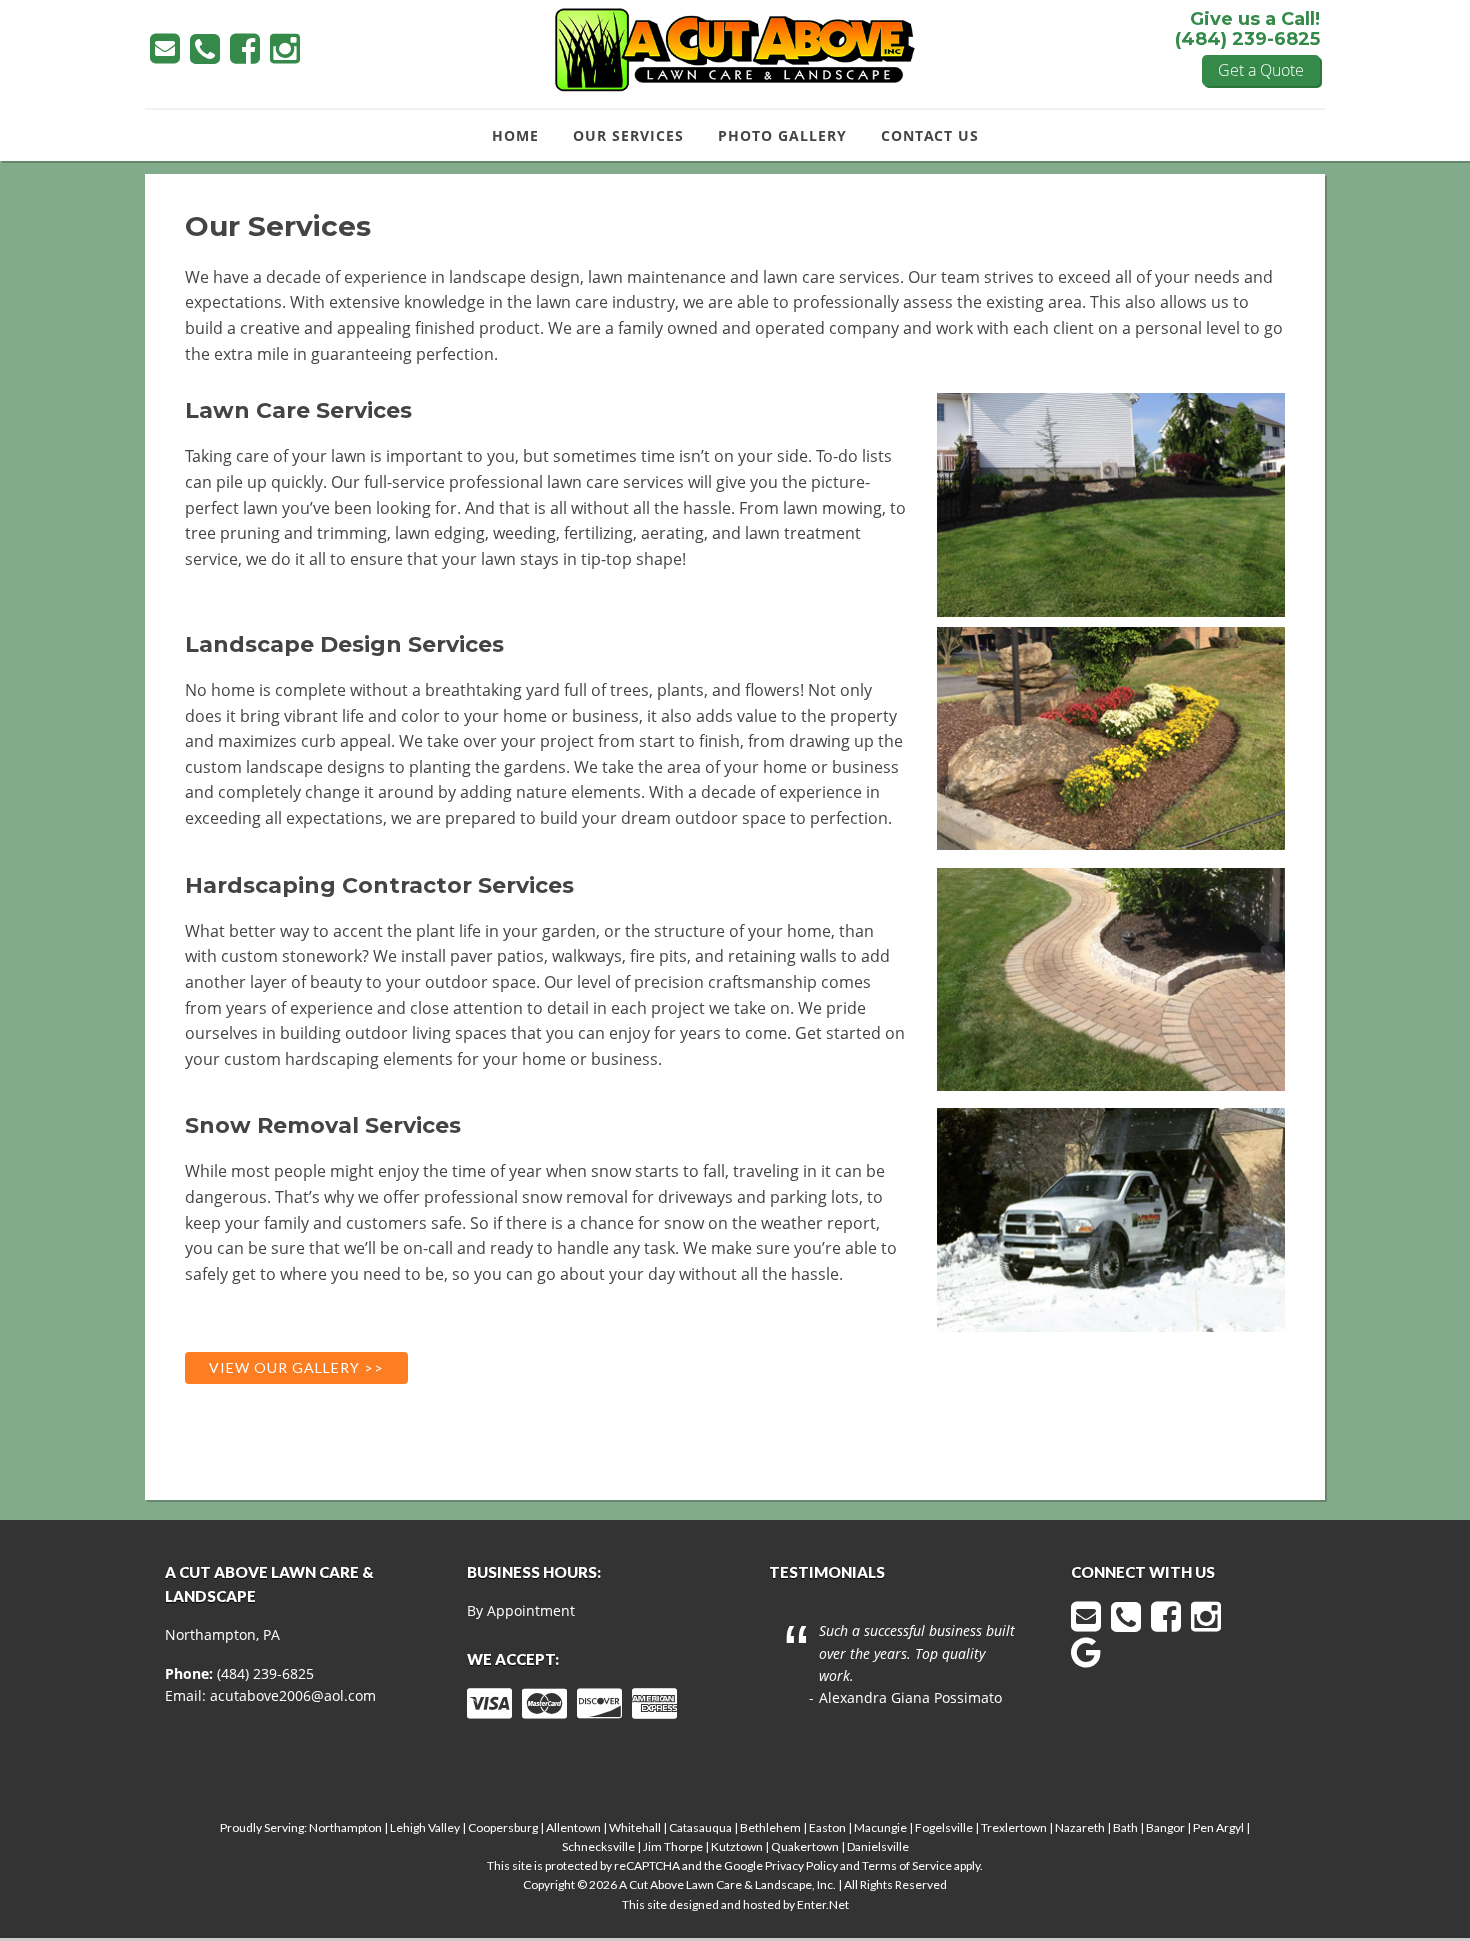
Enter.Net (823, 1904)
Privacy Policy (801, 1865)
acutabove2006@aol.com (293, 1695)
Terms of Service (907, 1865)
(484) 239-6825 (265, 1673)
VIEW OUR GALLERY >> (296, 1367)
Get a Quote (1261, 70)
